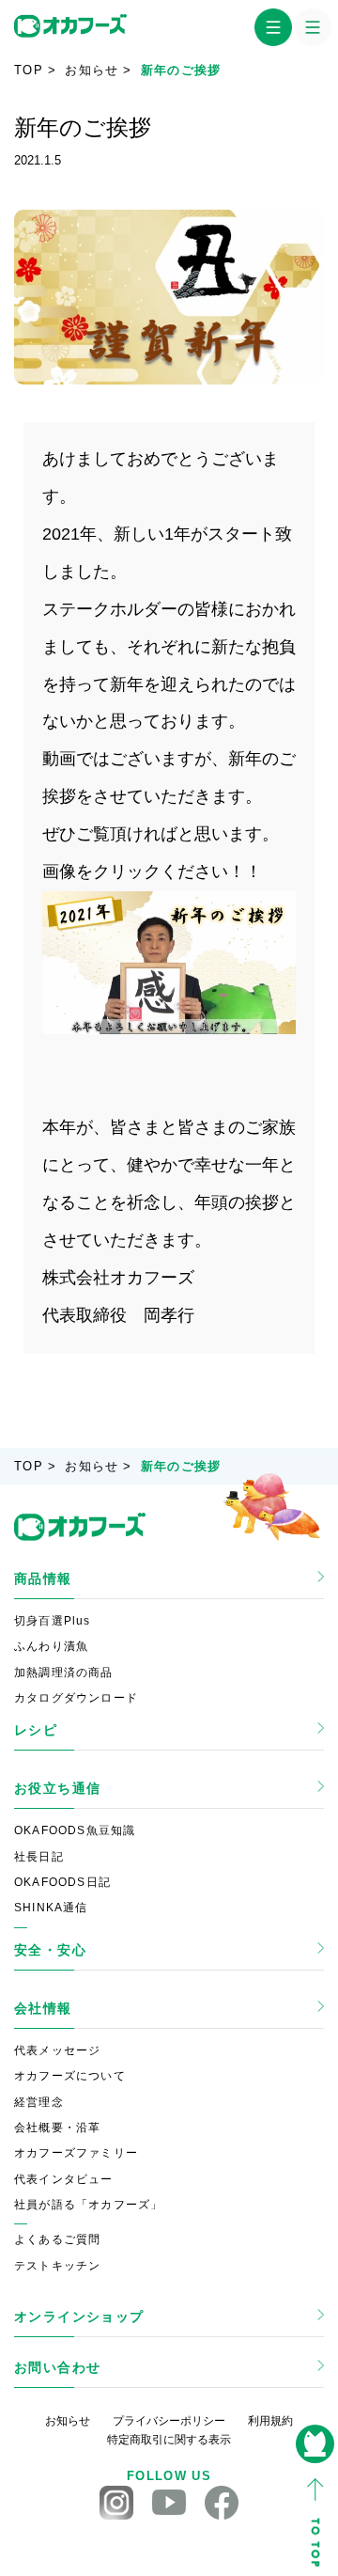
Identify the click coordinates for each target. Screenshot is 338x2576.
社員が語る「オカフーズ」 (88, 2205)
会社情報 (43, 2008)
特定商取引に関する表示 (169, 2440)
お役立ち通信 (57, 1788)
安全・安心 (50, 1950)
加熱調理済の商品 (64, 1673)
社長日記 (39, 1857)
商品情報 (43, 1579)
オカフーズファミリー (76, 2153)
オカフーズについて (70, 2076)
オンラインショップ (79, 2317)
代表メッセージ (57, 2050)
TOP (29, 70)
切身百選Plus (53, 1621)
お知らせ (92, 70)
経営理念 (39, 2102)
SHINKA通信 (51, 1908)
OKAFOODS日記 (62, 1882)
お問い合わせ (57, 2367)
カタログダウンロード (76, 1698)
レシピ (36, 1730)
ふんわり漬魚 (51, 1646)
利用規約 (270, 2421)
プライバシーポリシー (169, 2421)
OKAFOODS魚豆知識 (75, 1830)
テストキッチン (57, 2266)
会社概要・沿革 (57, 2128)
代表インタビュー (64, 2179)
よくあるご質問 (57, 2239)
